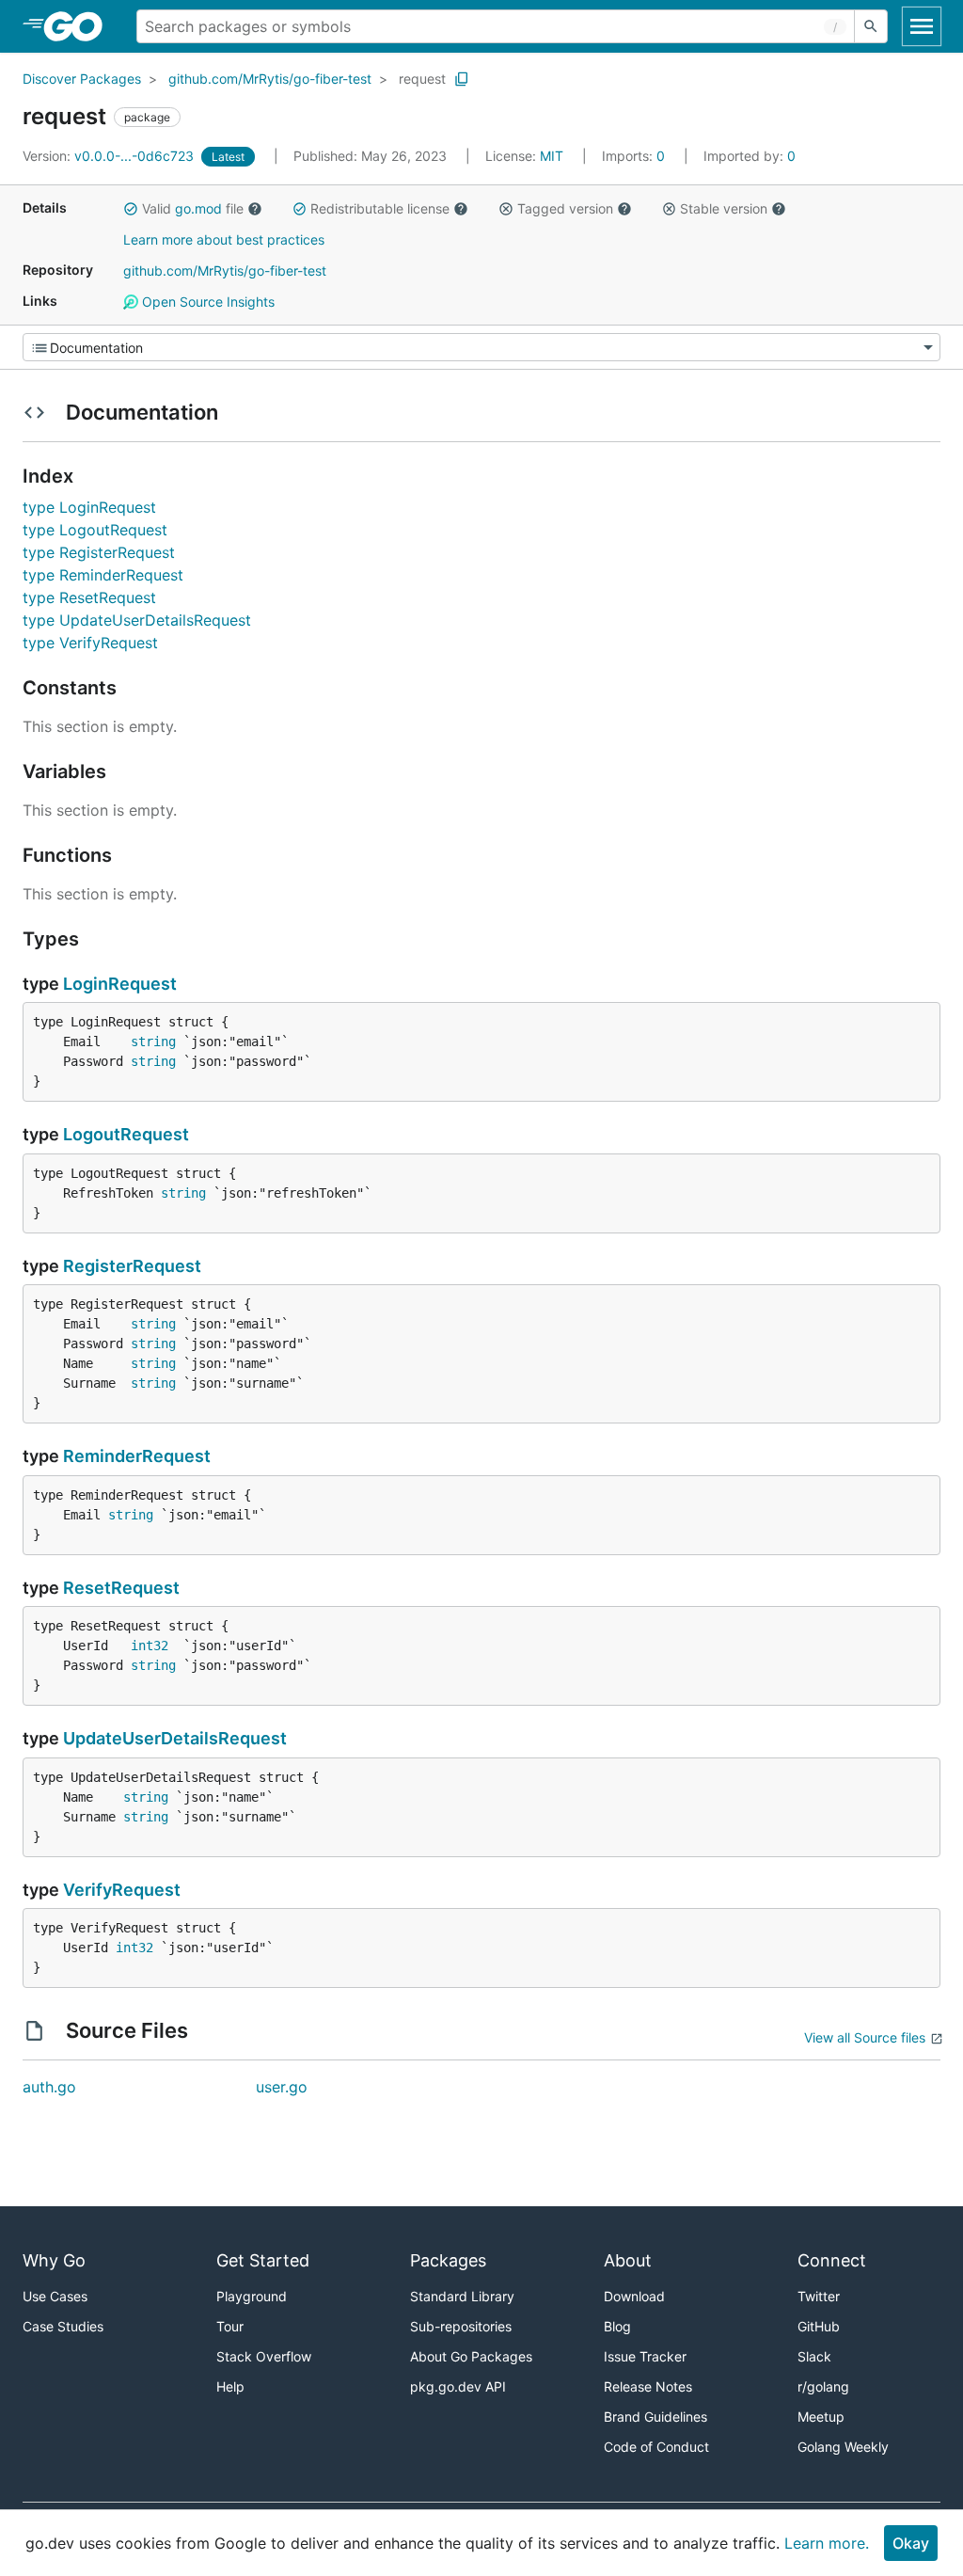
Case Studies (63, 2326)
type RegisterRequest (99, 552)
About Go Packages (471, 2356)
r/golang (823, 2386)
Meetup (821, 2417)
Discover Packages (82, 79)
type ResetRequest (89, 597)
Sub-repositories (461, 2326)
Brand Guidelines (655, 2417)
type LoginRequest (89, 507)
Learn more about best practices (224, 239)
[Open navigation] (922, 26)
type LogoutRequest (95, 530)
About (628, 2260)
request (422, 79)
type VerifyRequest (90, 643)
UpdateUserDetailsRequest (175, 1738)
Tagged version (565, 208)
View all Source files (865, 2037)
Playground (252, 2296)
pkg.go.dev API (458, 2386)
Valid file (193, 208)
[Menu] (481, 347)
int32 (150, 1646)
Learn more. (827, 2543)
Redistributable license (380, 208)
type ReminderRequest (103, 575)
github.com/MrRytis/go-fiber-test (270, 79)
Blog (617, 2326)
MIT (552, 156)
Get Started (263, 2260)
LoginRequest (120, 984)
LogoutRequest (126, 1134)
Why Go (54, 2260)
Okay (911, 2543)
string (153, 1042)
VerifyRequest (122, 1890)
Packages (448, 2260)
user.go (282, 2087)
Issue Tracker (645, 2356)
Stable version (724, 208)
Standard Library (462, 2296)
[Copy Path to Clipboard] (462, 79)
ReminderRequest (137, 1456)
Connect (832, 2260)
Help (230, 2386)
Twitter (819, 2296)
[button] (131, 209)
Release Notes (648, 2386)
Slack (814, 2356)
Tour (230, 2326)
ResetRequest (121, 1588)
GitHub (819, 2326)
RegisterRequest (132, 1266)
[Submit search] (871, 26)
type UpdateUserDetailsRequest (137, 620)
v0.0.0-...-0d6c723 (110, 156)
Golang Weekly (843, 2447)
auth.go (49, 2087)
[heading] (79, 26)
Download (634, 2296)
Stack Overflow (264, 2356)
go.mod (198, 208)
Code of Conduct (656, 2447)
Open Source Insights (206, 302)
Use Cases (55, 2296)
